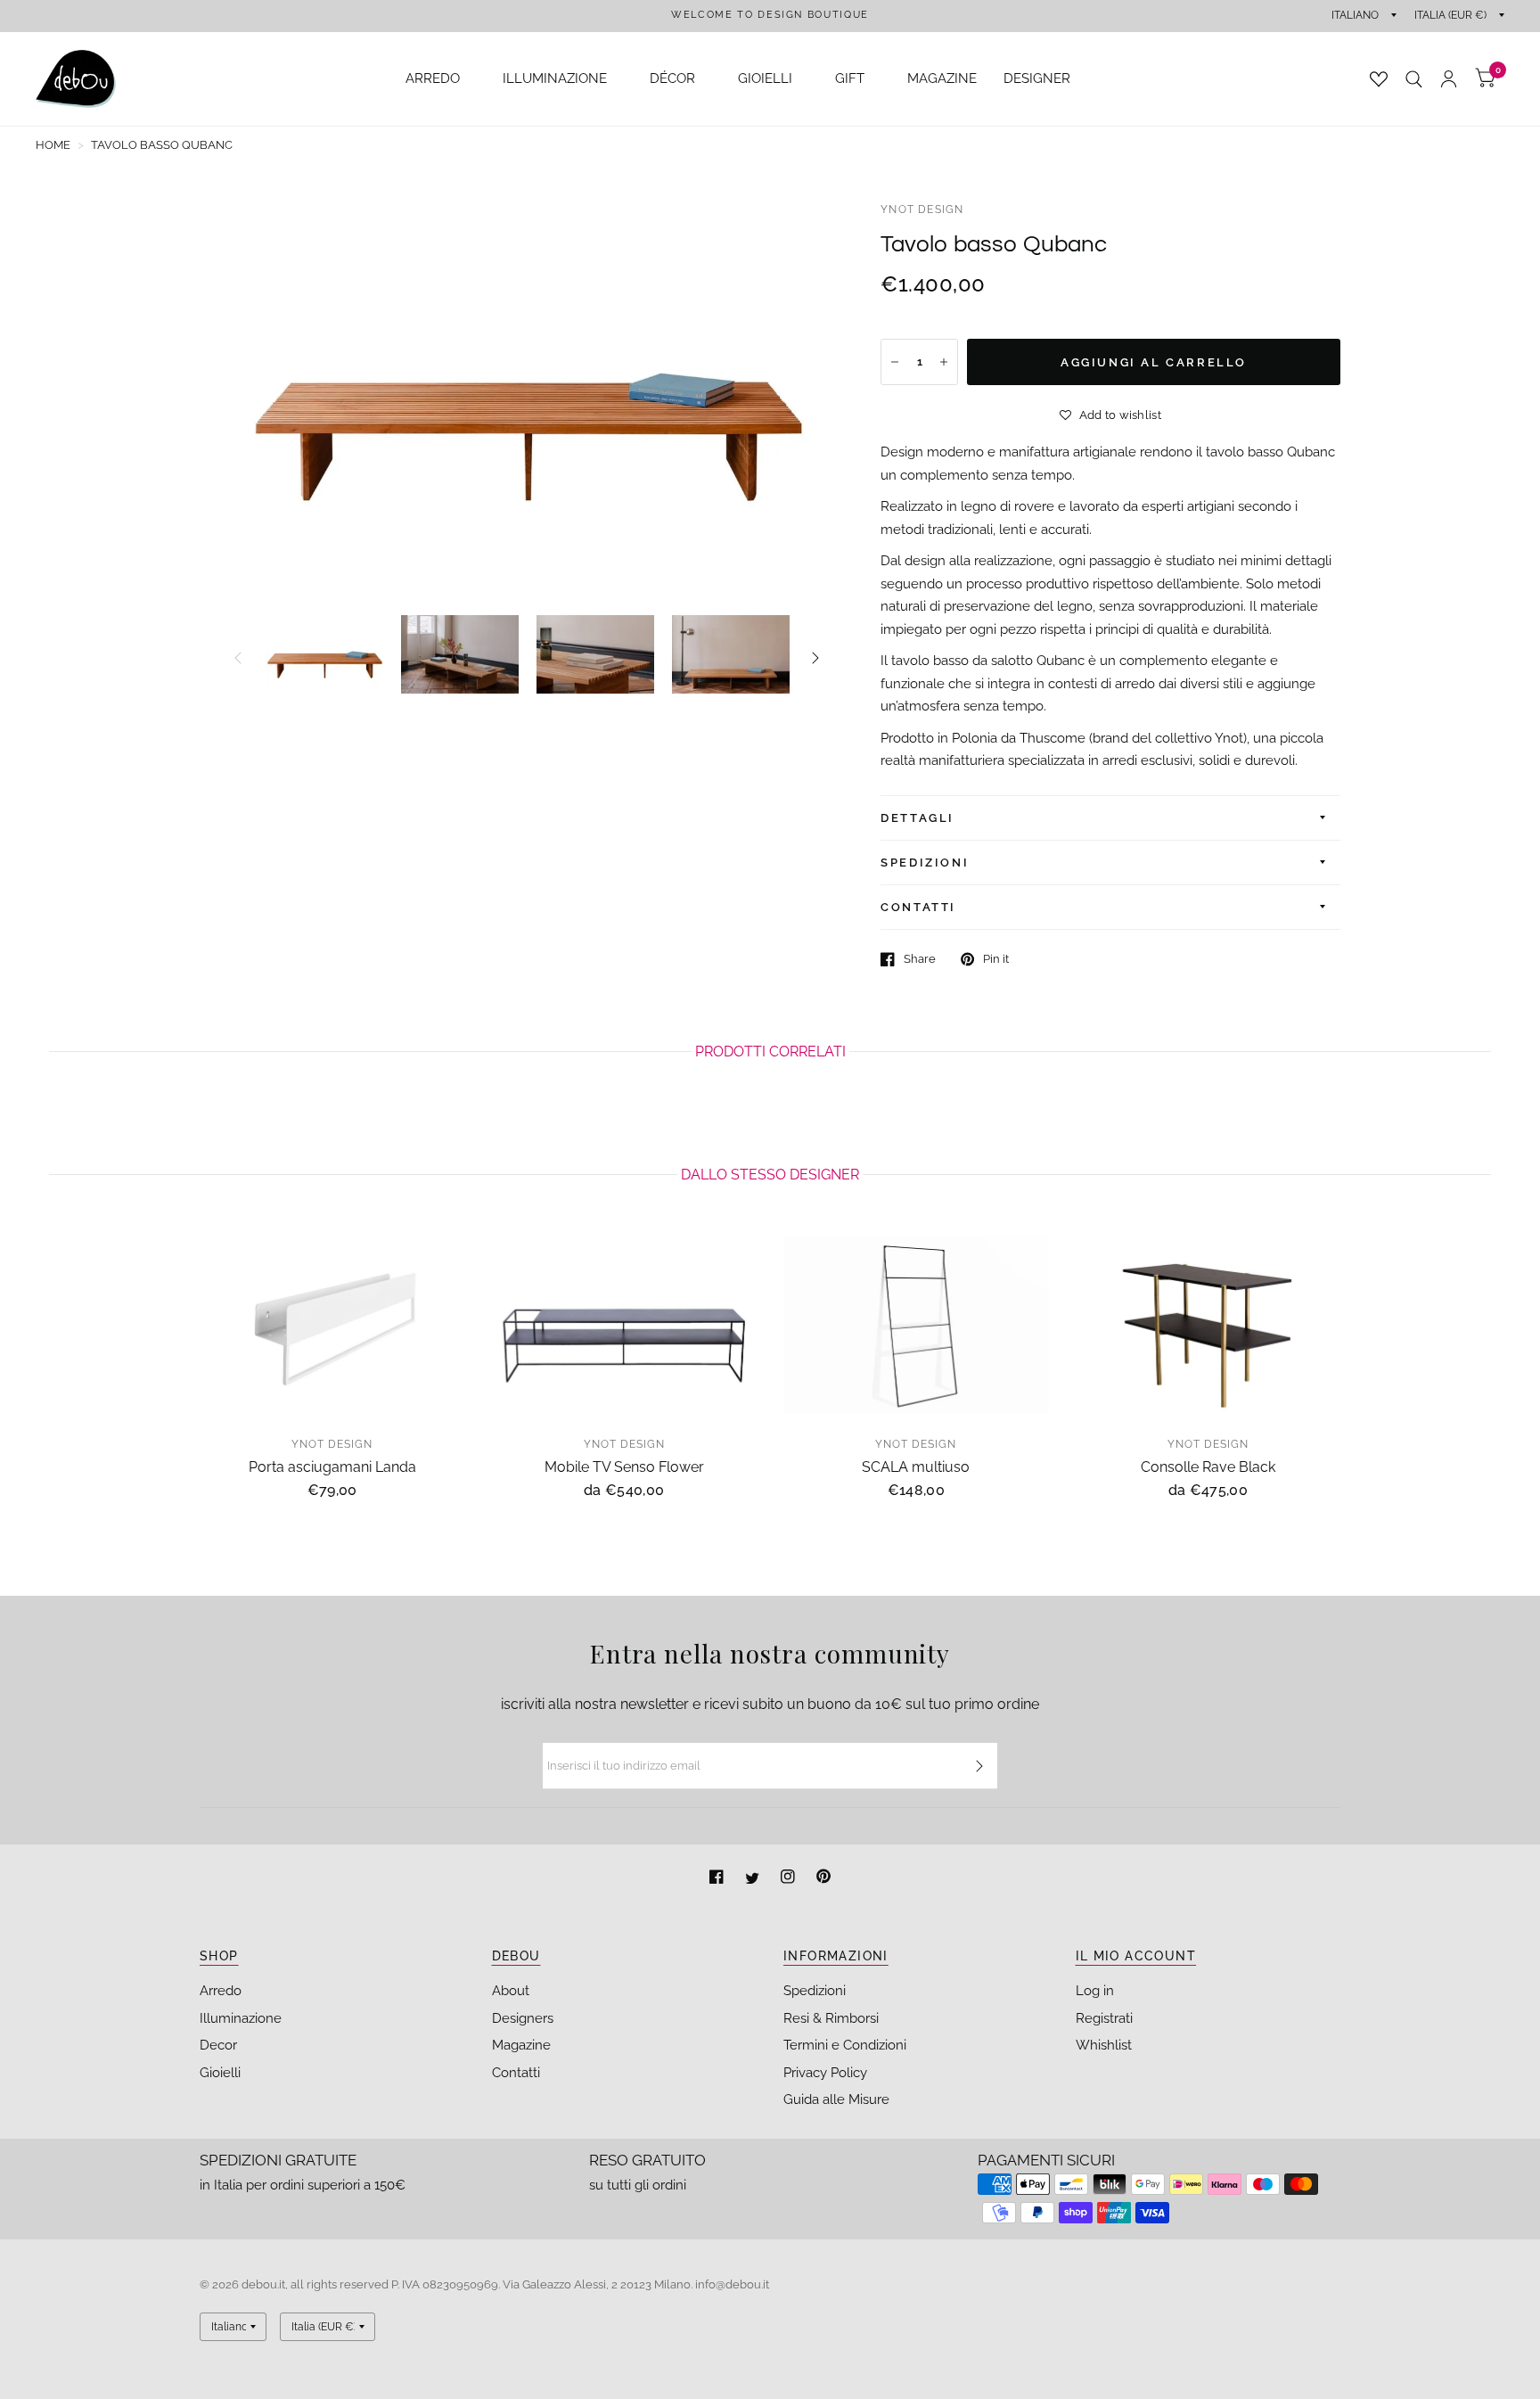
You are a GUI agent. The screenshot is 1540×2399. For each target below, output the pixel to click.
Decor (218, 2045)
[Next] (815, 658)
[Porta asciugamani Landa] (332, 1325)
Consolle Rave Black (1208, 1466)
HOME (53, 145)
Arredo (221, 1991)
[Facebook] (718, 1879)
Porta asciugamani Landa (332, 1466)
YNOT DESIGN (922, 210)
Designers (523, 2018)
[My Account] (1449, 79)
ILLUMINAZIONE (555, 78)
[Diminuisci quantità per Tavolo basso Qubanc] (895, 362)
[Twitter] (754, 1879)
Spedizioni (815, 1991)
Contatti (516, 2073)
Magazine (521, 2045)
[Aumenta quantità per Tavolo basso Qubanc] (944, 362)
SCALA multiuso (916, 1466)
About (511, 1991)
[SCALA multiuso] (916, 1325)
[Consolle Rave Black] (1208, 1325)
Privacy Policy (825, 2073)
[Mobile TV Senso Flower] (625, 1325)
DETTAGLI (917, 818)
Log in (1095, 1991)
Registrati (1104, 2018)
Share (920, 959)
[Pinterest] (823, 1879)
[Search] (1414, 79)
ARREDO (433, 78)
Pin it (996, 959)
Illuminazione (241, 2018)
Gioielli (220, 2073)
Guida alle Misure (836, 2099)
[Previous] (238, 658)
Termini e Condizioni (845, 2045)
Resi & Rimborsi (831, 2018)
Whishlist (1104, 2045)
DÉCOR (672, 78)
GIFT (850, 78)
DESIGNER (1037, 78)
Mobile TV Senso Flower (624, 1466)
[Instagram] (790, 1879)
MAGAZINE (942, 78)
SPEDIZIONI (925, 863)
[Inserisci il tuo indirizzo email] (979, 1766)
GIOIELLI (765, 78)
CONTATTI (918, 907)
